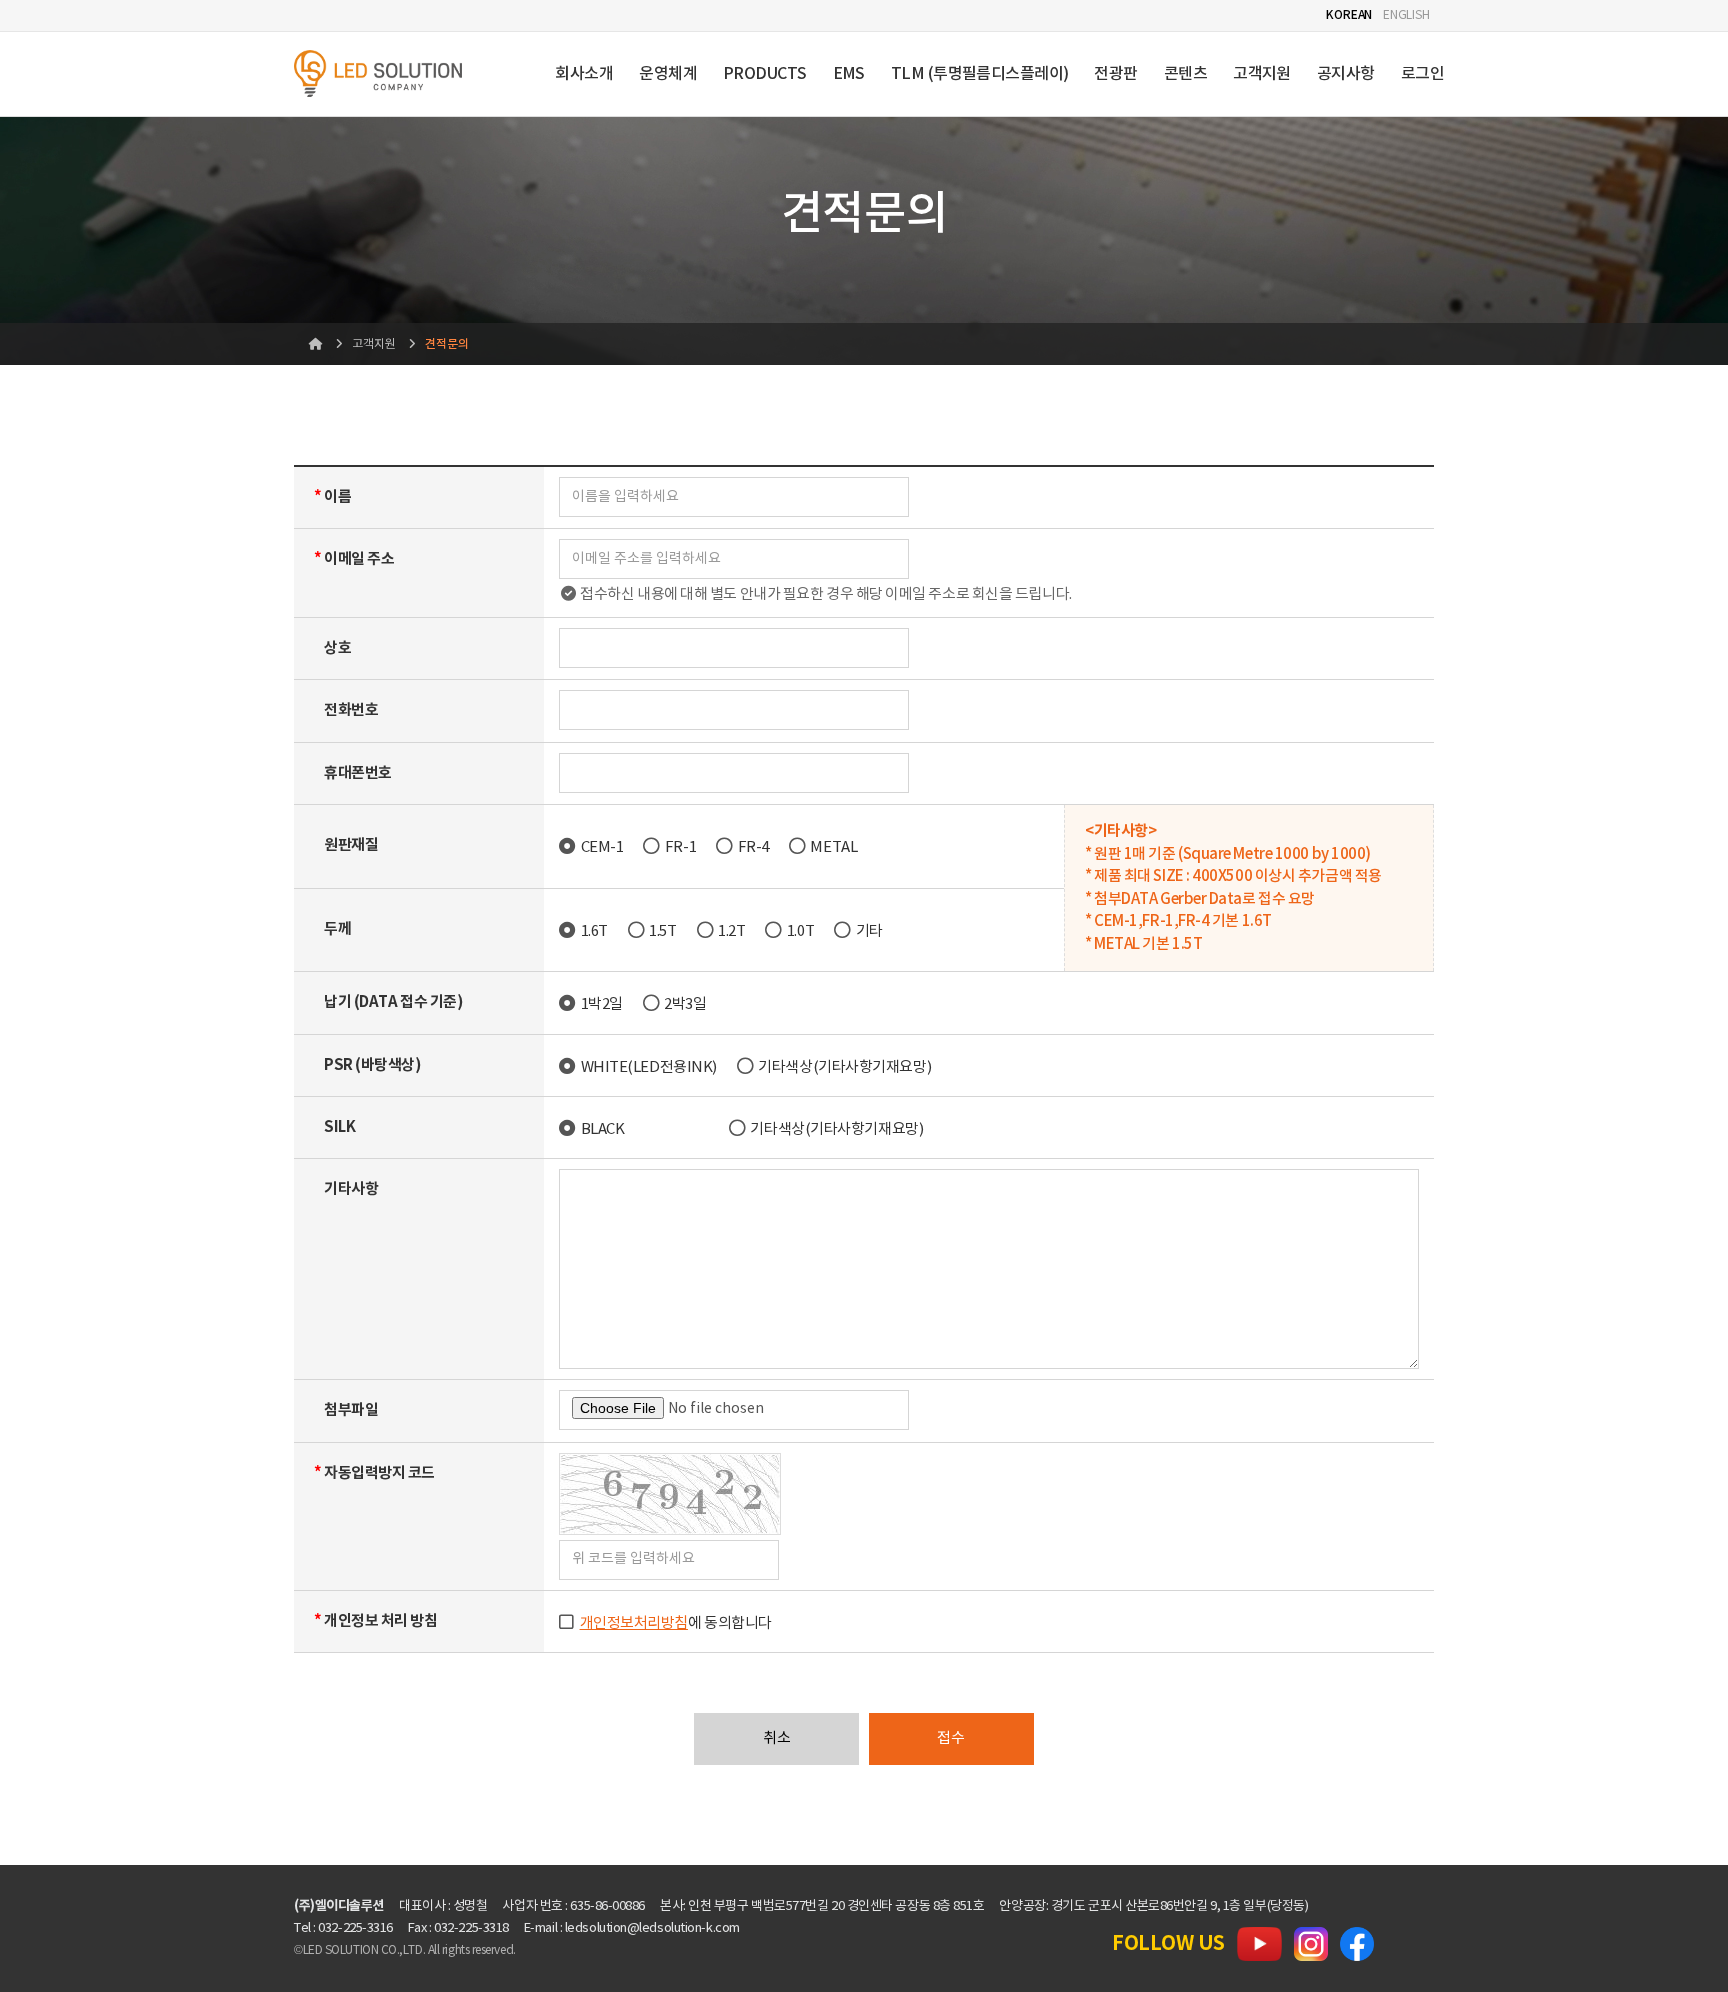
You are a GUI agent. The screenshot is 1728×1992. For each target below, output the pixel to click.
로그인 (1422, 74)
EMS (849, 74)
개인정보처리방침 (634, 1623)
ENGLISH (1406, 15)
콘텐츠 (1185, 74)
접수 (951, 1738)
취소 (777, 1738)
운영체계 (668, 74)
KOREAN (1349, 15)
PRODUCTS (765, 74)
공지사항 (1346, 74)
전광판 (1115, 74)
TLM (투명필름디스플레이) (980, 74)
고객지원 (1262, 74)
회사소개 (584, 74)
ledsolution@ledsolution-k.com (652, 1928)
